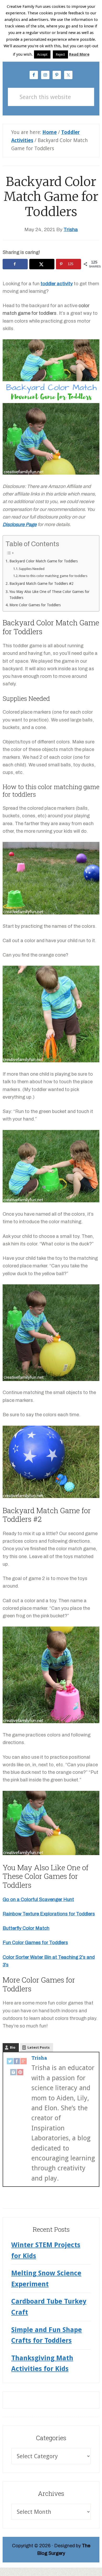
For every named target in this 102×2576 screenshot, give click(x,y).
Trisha (39, 2058)
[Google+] (24, 2062)
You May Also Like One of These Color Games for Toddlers (49, 595)
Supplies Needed (32, 569)
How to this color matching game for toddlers (53, 576)
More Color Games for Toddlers (35, 605)
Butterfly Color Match (26, 1928)
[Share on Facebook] (15, 264)
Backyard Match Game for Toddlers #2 (41, 584)
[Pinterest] (20, 2073)
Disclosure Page (20, 524)
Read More (79, 54)
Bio (13, 2047)
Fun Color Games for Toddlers (35, 1943)
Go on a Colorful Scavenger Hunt (38, 1899)
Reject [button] (60, 54)
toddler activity (57, 284)
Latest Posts (39, 2047)
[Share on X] (42, 264)
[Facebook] (17, 2062)
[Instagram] (13, 2073)
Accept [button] (42, 54)
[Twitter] (10, 2062)
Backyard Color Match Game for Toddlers (44, 561)
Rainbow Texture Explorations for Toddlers (49, 1914)
